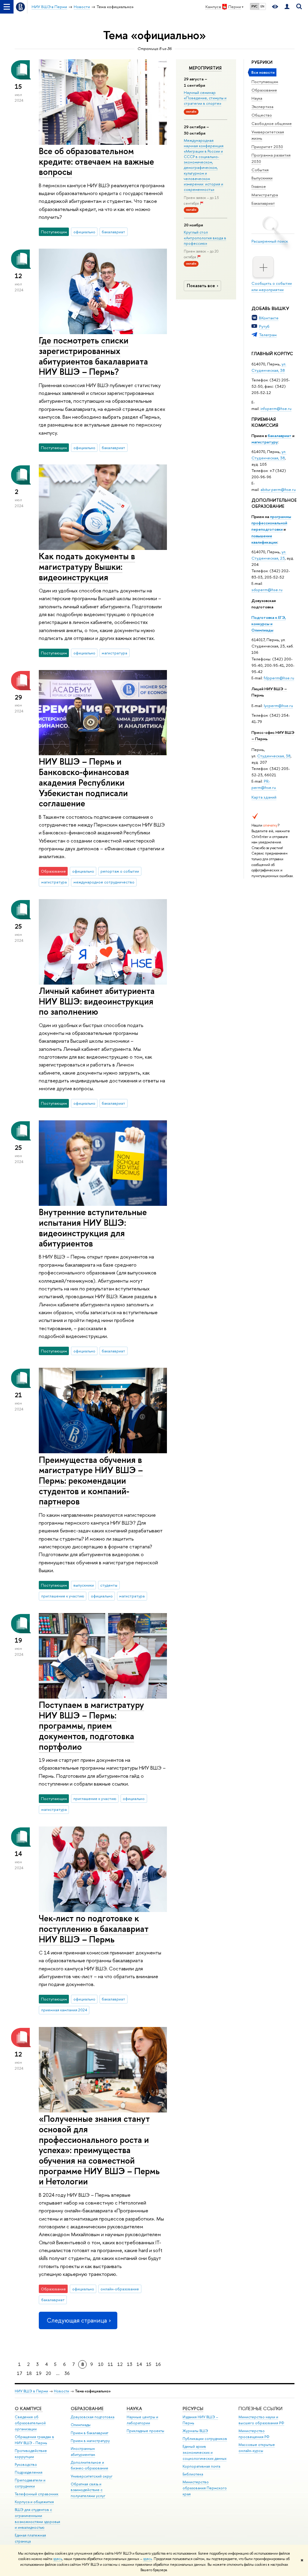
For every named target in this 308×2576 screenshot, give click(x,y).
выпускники (84, 1585)
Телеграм (268, 335)
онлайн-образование (120, 2289)
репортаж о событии (120, 871)
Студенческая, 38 (274, 756)
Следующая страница (77, 2320)
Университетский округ (92, 2476)
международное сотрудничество (104, 882)
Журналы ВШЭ (195, 2431)
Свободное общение (272, 123)
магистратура (114, 653)
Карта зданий (264, 797)
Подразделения (29, 2472)
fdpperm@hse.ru (279, 678)
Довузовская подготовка (92, 2417)
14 (139, 2364)
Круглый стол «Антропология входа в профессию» (205, 237)
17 (20, 2373)
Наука (257, 98)
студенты (109, 1585)
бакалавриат (280, 436)
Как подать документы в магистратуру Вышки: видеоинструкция (87, 566)
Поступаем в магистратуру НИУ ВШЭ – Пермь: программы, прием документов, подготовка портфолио (91, 1726)
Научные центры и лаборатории (142, 2420)
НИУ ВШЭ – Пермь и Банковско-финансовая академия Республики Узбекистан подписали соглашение (84, 782)
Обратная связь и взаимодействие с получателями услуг (88, 2490)
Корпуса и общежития (34, 2502)
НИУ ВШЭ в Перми (31, 2391)
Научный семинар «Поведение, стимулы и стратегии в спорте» (205, 98)
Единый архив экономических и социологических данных (205, 2452)
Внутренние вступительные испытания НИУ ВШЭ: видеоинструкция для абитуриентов (93, 1228)
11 (110, 2364)
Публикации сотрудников (205, 2439)
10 (101, 2364)
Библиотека (193, 2474)
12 (120, 2364)
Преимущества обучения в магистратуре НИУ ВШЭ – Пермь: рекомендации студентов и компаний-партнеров (91, 1481)
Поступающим (265, 82)
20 (48, 2373)
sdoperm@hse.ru (267, 590)
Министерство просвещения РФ (254, 2434)
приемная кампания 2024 (64, 2010)
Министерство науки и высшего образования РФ (261, 2420)
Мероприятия (205, 68)
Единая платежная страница (30, 2538)
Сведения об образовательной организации (30, 2423)
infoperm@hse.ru (276, 408)
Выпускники (262, 178)
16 (158, 2364)
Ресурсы (193, 2408)
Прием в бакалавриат (89, 2433)
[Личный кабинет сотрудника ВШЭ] (287, 7)
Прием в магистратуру (90, 2441)
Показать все (201, 286)
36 (67, 2373)
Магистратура (265, 195)
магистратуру (265, 442)
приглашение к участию (63, 1596)
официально (84, 232)
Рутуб (264, 326)
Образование (264, 90)
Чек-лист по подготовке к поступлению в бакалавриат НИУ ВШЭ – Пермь (94, 1929)
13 (130, 2364)
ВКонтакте (269, 318)
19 (39, 2373)
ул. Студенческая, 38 (269, 367)
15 (149, 2364)
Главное (259, 186)
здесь (58, 2559)
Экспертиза (262, 107)
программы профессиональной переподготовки (271, 523)
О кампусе (29, 2408)
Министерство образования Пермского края (205, 2488)
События (260, 170)
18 (29, 2373)
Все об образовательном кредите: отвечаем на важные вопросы (96, 161)
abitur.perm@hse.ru (278, 489)
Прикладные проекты (145, 2431)
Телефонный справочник (37, 2494)
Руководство (26, 2464)
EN (262, 6)
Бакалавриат (263, 203)
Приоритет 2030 (267, 147)
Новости (62, 2391)
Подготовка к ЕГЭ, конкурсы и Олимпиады (269, 624)
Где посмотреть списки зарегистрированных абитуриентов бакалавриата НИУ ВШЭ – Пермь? (93, 356)
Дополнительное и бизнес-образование (89, 2465)
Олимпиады (81, 2425)
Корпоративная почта (201, 2466)
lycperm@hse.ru (278, 706)
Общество (262, 115)
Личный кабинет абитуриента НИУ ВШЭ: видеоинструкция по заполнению (97, 1001)
